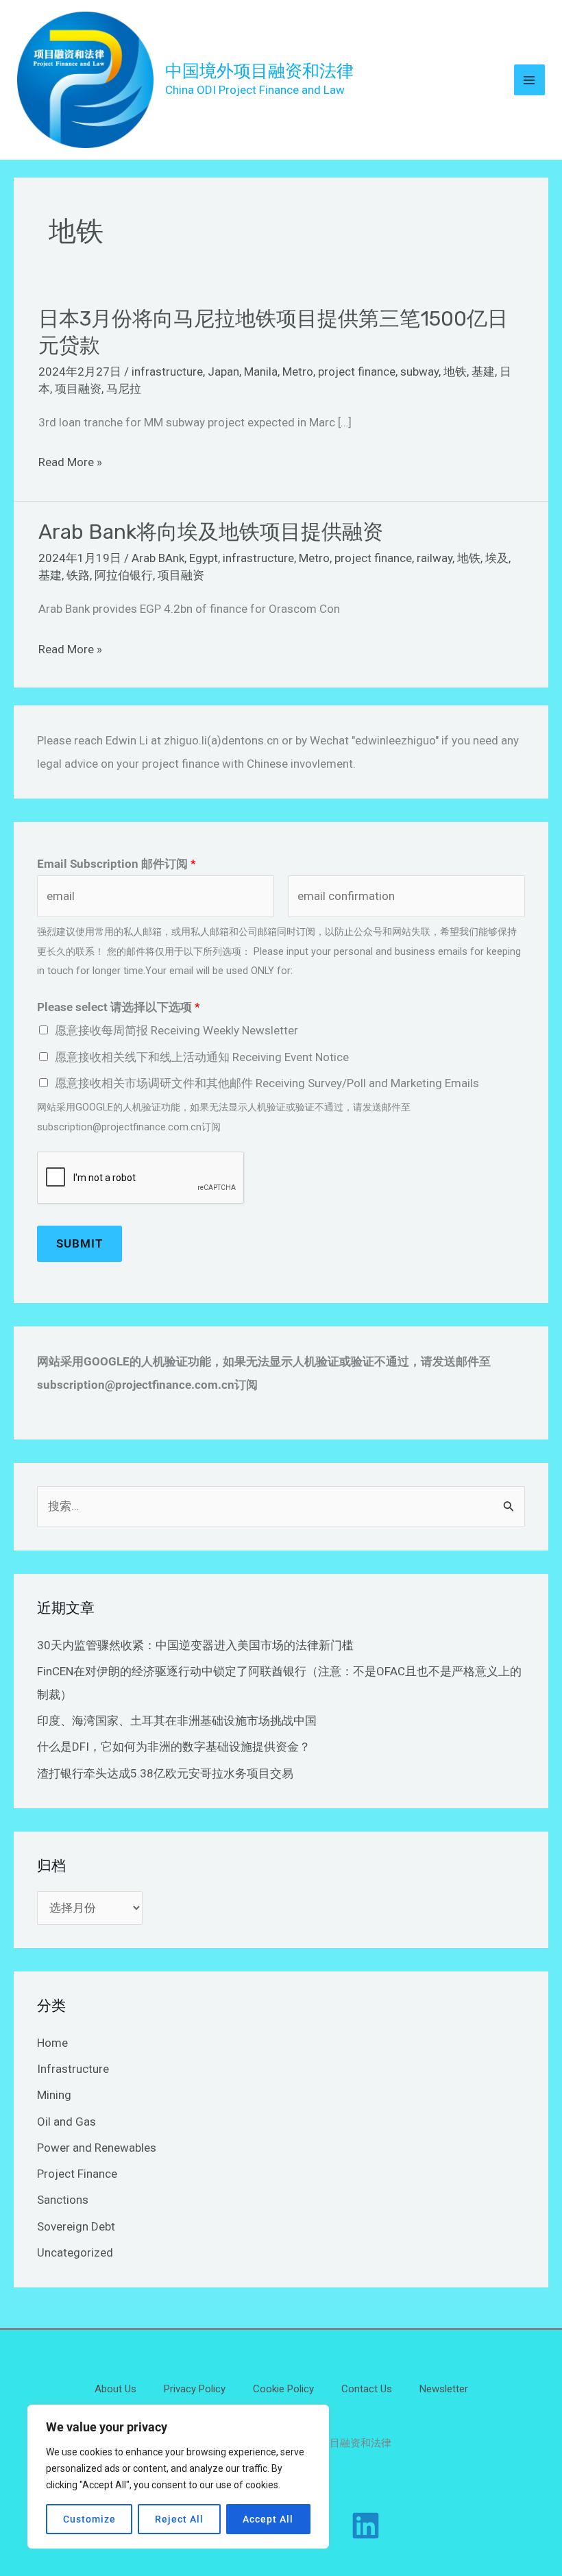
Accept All (268, 2519)
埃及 (497, 558)
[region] (178, 2477)
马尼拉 (124, 389)
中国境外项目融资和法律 (259, 71)
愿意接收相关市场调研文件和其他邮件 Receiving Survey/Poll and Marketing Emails (267, 1083)
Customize (89, 2519)
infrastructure (167, 372)
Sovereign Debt (76, 2226)
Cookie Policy (283, 2389)
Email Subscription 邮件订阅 (117, 864)
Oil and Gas (66, 2122)
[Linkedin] (366, 2526)
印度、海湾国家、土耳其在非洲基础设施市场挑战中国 (177, 1721)
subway (419, 372)
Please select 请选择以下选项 (119, 1007)
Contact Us (367, 2389)
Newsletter (444, 2389)
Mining (54, 2095)
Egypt (204, 558)
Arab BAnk (158, 558)
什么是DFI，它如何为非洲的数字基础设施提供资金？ (174, 1747)
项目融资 (78, 389)
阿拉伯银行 (124, 575)
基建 (483, 372)
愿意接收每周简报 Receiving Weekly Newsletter (176, 1030)
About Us (115, 2389)
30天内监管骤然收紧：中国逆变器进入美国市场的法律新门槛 (195, 1645)
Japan (223, 372)
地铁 (455, 372)
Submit (80, 1243)
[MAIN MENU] (530, 80)
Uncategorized (75, 2252)
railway (435, 558)
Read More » (70, 462)
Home (52, 2043)
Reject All (179, 2519)
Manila (261, 372)
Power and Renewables (97, 2148)
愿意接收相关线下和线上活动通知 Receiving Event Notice (202, 1057)
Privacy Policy (195, 2389)
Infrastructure (73, 2069)
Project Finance (77, 2174)
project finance (357, 372)
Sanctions (63, 2200)
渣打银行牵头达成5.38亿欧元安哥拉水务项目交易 (165, 1773)
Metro (298, 372)
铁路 (78, 575)
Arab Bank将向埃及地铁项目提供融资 (211, 532)
